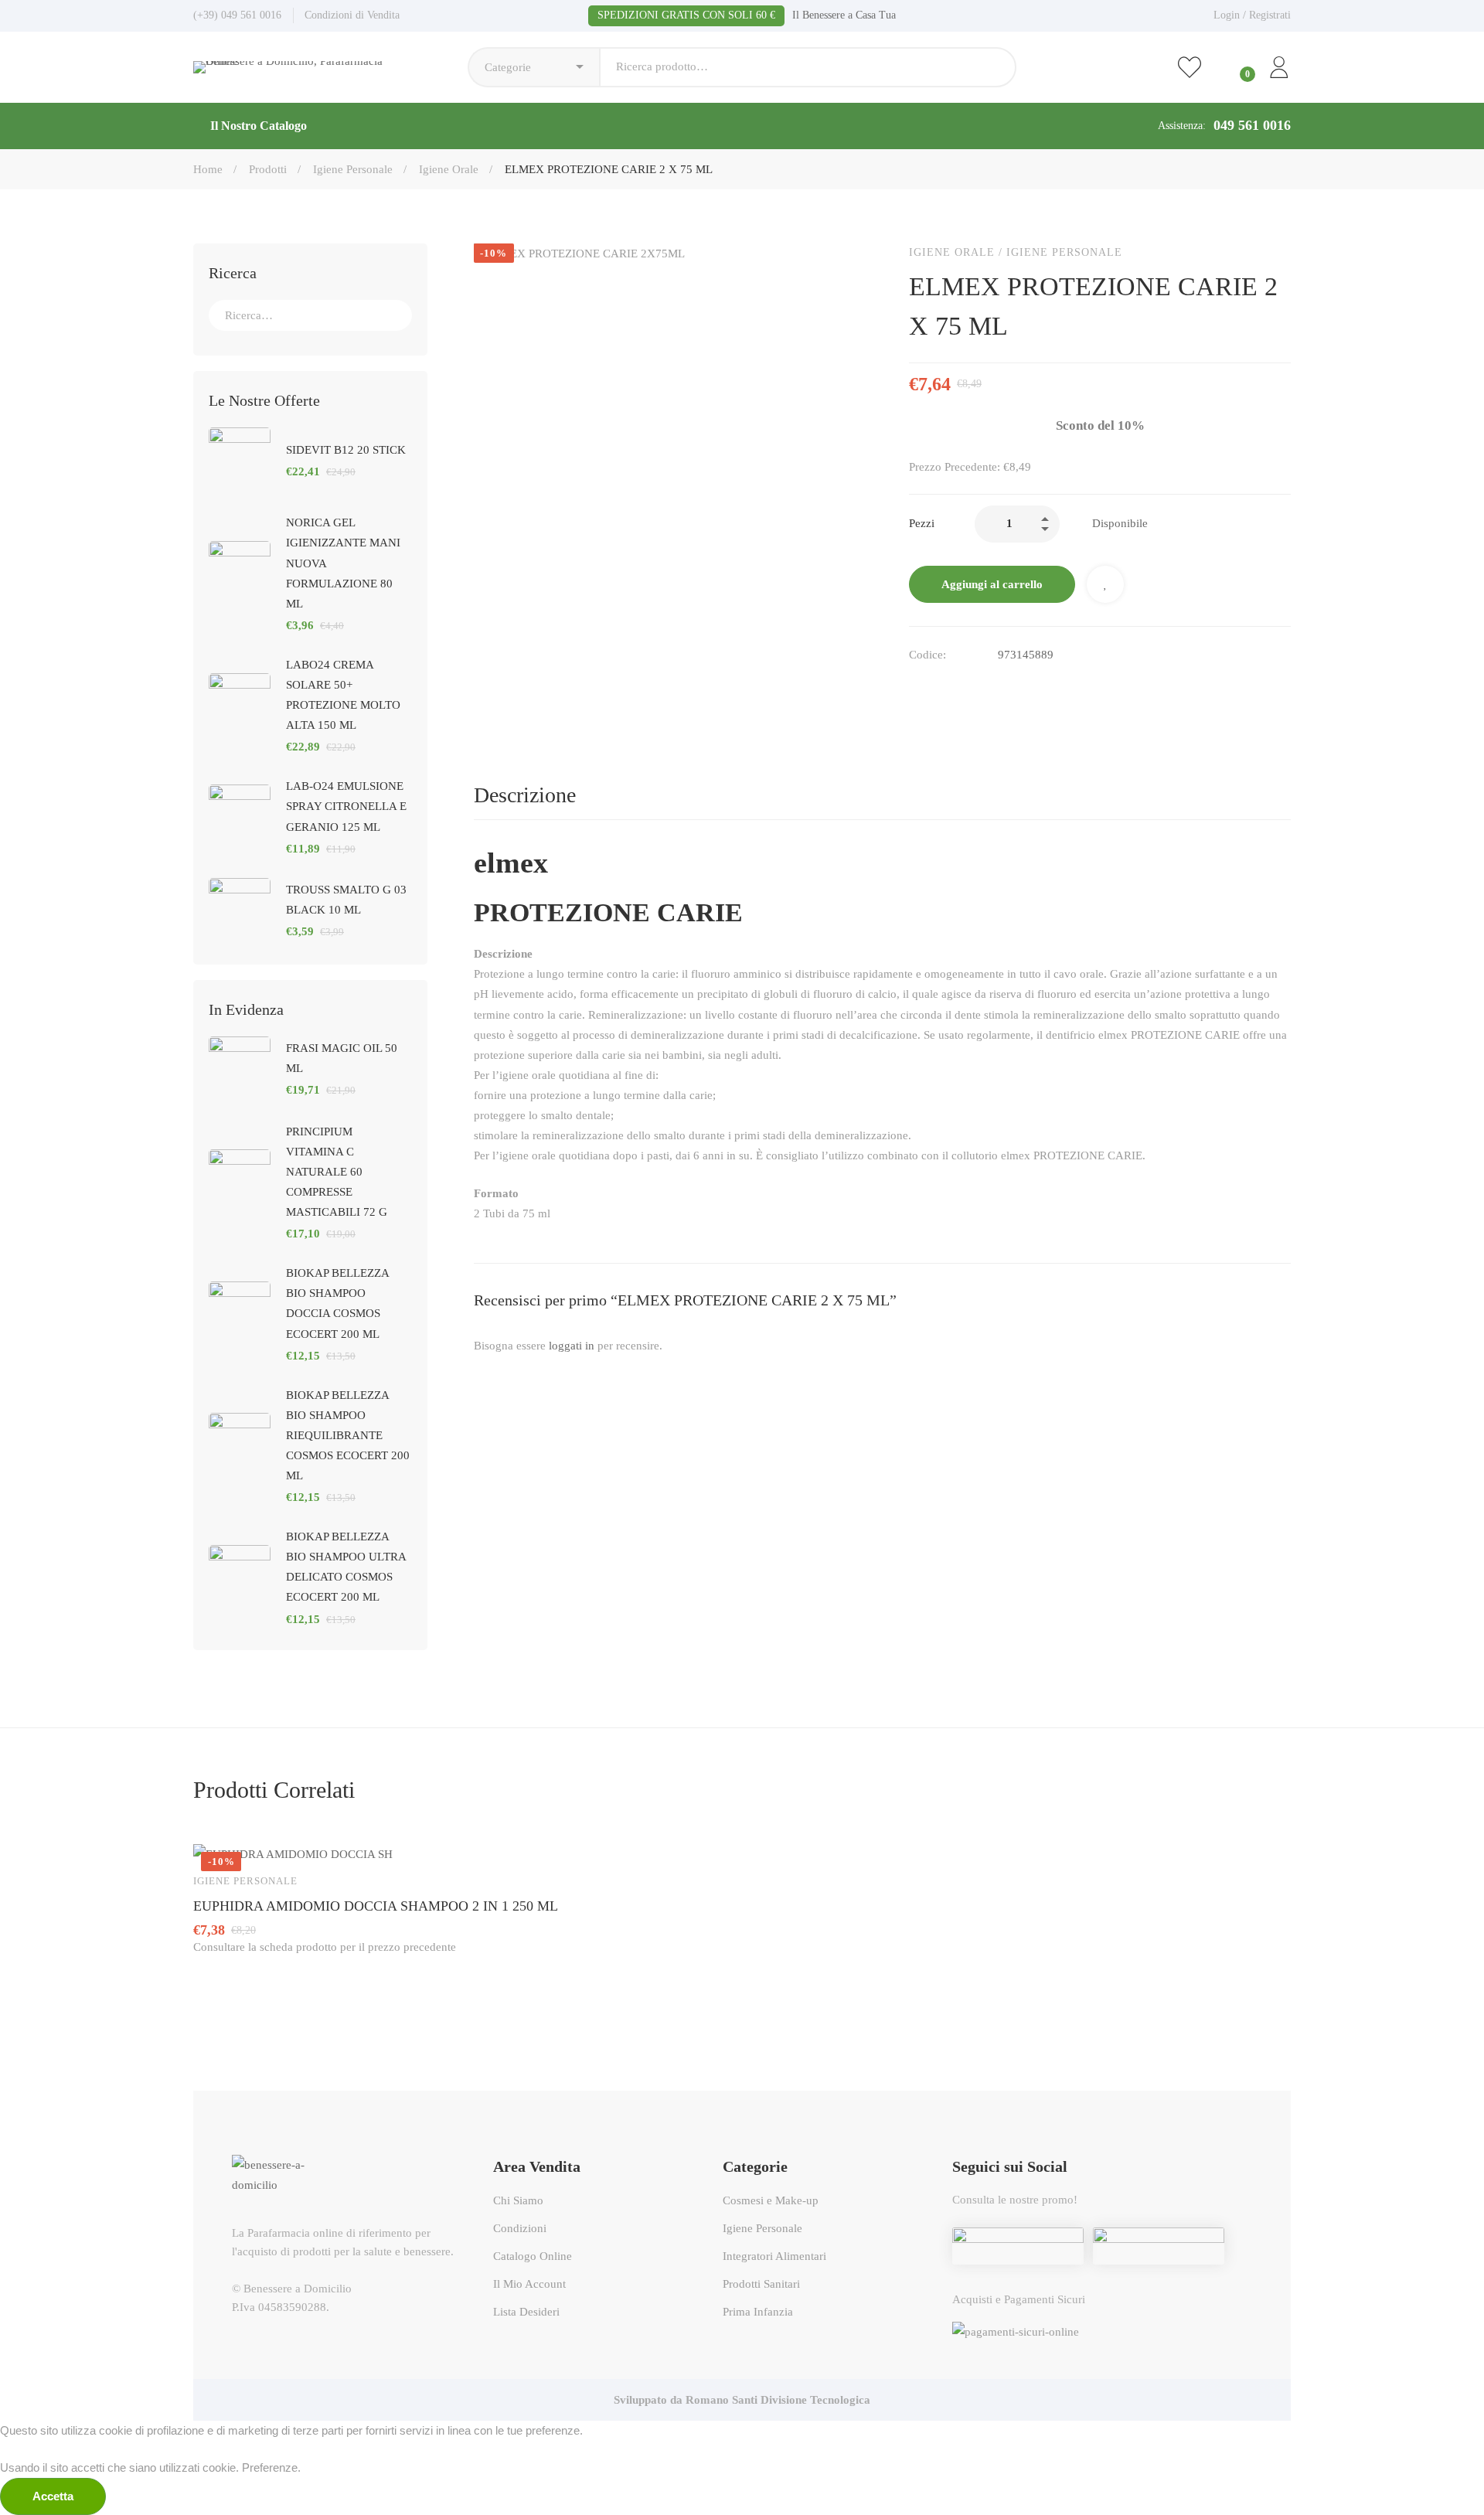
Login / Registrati (1252, 15)
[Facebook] (915, 687)
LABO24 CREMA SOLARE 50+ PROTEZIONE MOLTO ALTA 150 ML (343, 695)
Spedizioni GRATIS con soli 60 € (686, 15)
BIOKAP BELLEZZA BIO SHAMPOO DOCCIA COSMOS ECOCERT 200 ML (337, 1303)
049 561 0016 (1252, 125)
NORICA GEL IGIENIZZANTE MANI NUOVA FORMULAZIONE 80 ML (343, 563)
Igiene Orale (449, 169)
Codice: (927, 655)
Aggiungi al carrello (992, 584)
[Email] (948, 687)
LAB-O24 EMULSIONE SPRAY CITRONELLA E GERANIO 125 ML (346, 806)
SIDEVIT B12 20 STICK (346, 450)
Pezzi (922, 523)
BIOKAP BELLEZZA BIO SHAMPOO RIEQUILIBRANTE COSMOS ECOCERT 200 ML (348, 1435)
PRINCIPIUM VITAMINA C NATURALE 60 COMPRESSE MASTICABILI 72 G (337, 1172)
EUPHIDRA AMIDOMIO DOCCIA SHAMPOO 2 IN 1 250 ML (376, 1906)
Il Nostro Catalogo (259, 126)
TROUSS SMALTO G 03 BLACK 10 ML (346, 900)
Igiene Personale (353, 169)
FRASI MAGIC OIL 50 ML (342, 1058)
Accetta (53, 2496)
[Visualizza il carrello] (1234, 67)
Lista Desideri (1105, 584)
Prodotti (268, 169)
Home (208, 169)
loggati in (572, 1346)
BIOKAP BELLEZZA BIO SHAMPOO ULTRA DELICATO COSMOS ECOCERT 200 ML (346, 1567)
